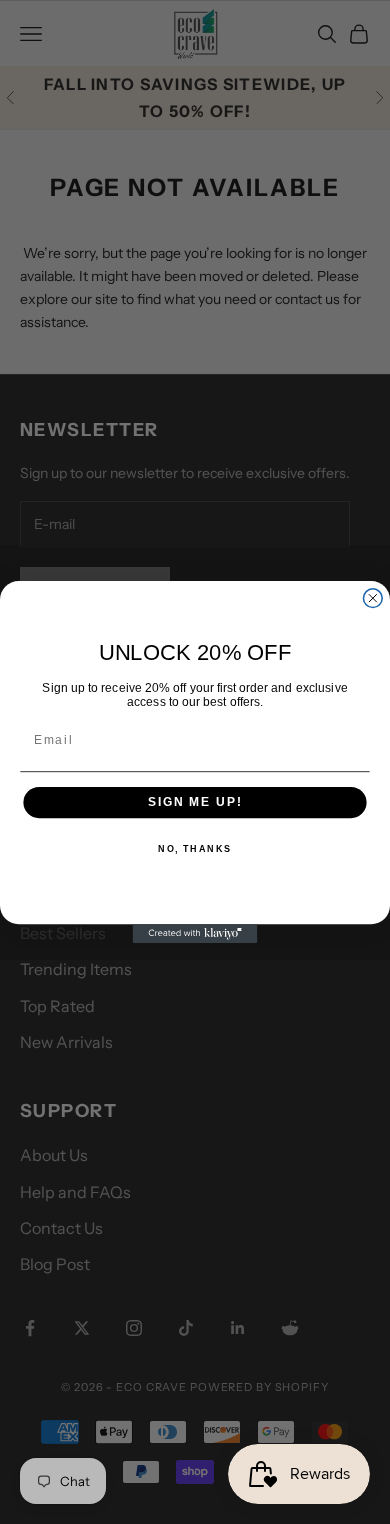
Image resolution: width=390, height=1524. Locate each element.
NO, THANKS (195, 849)
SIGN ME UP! (195, 802)
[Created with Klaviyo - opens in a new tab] (195, 933)
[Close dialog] (372, 598)
